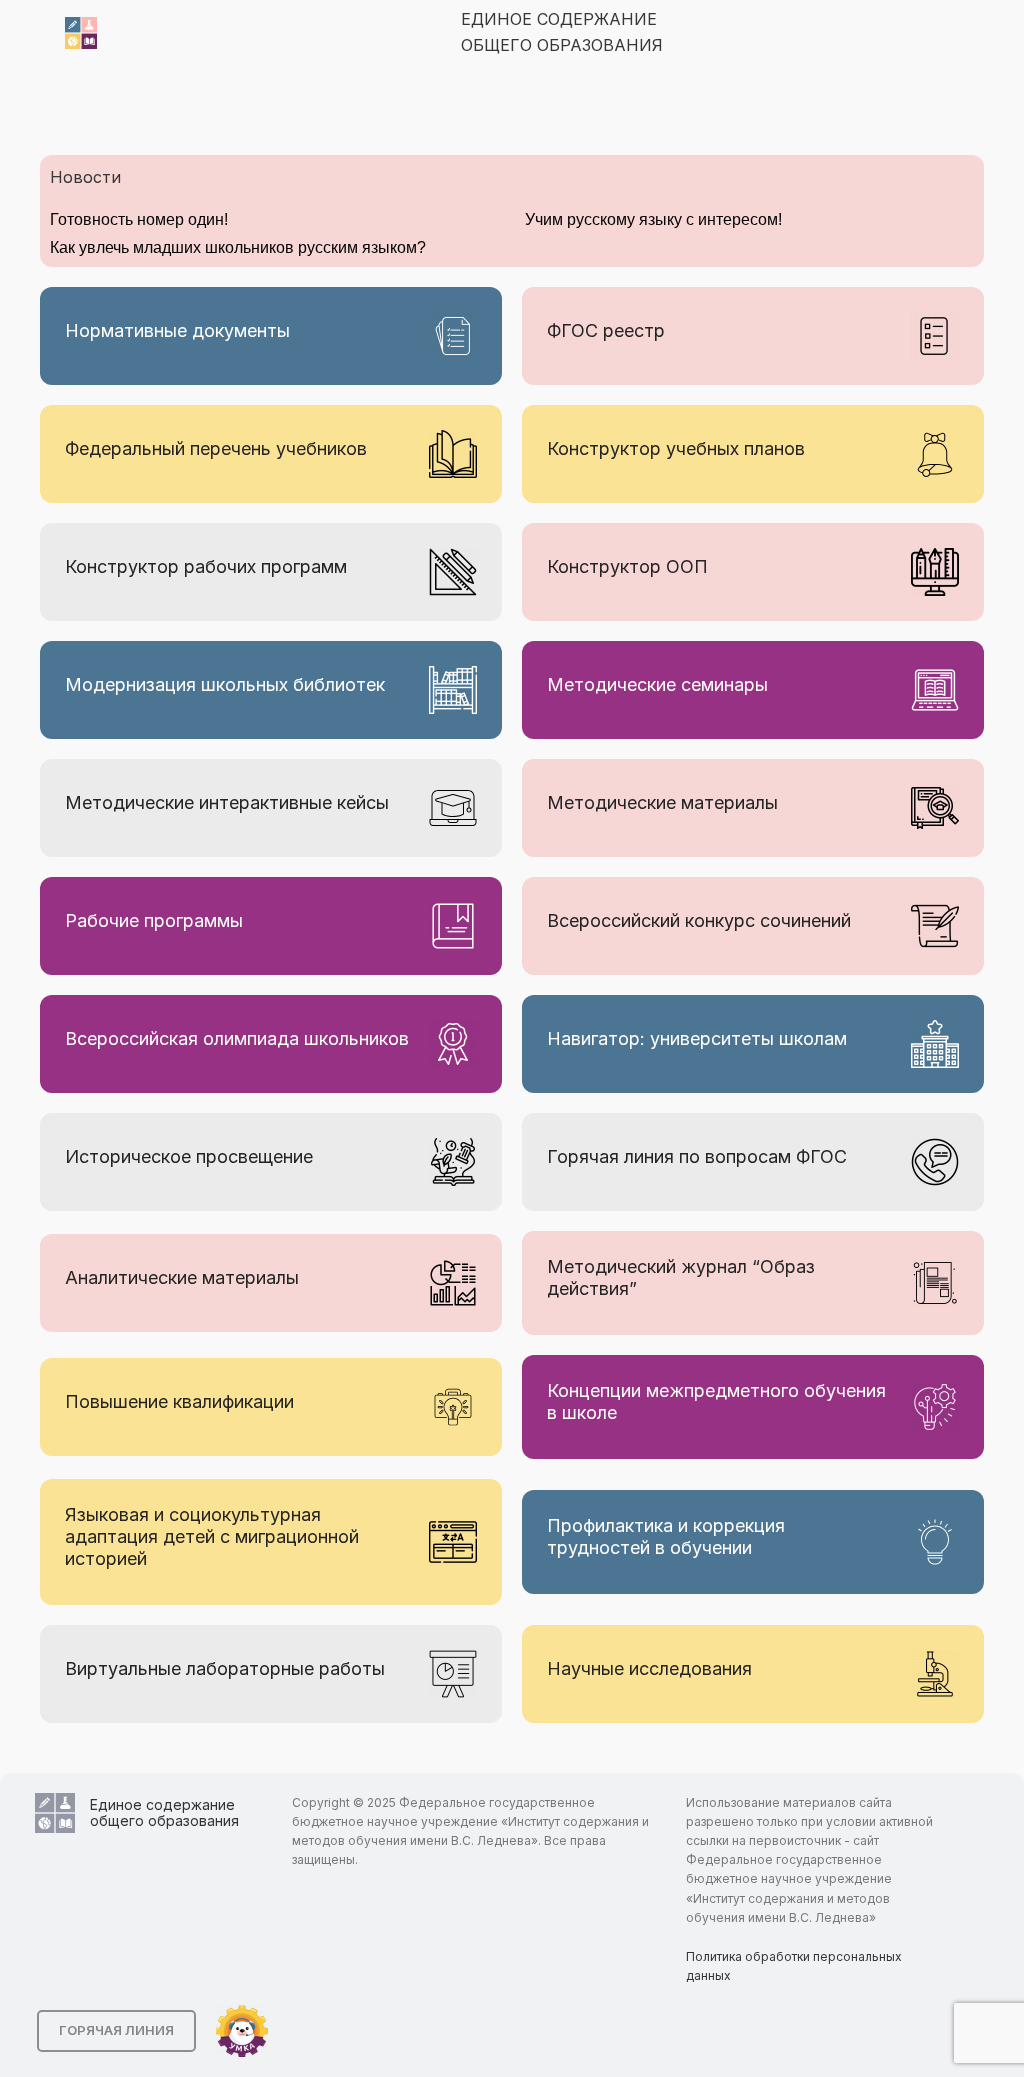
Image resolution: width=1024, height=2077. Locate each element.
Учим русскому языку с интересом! (653, 219)
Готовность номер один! (139, 219)
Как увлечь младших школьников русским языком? (238, 247)
